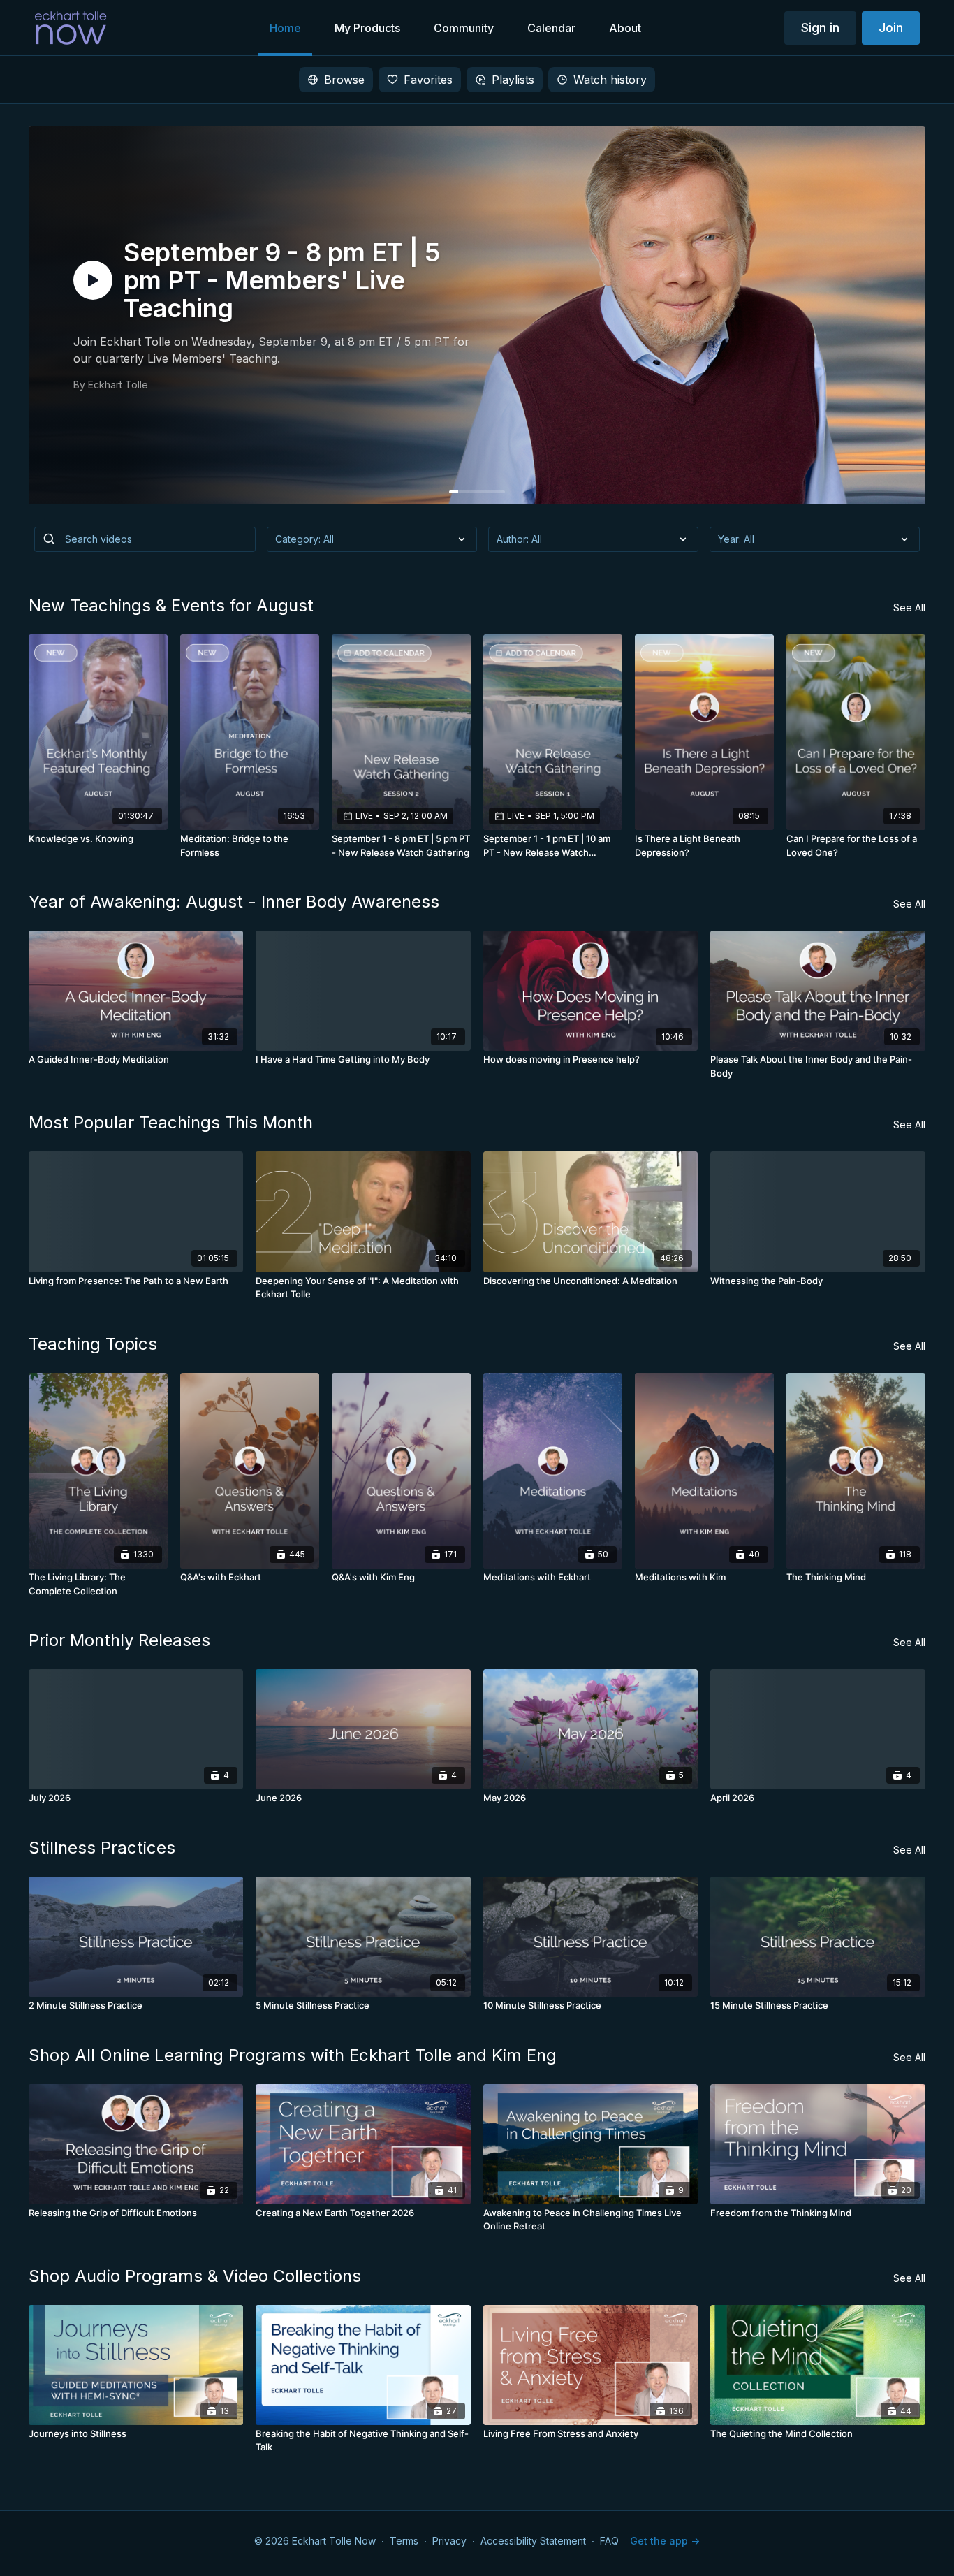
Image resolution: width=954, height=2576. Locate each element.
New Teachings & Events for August (171, 605)
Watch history (610, 80)
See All (909, 607)
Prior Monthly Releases (119, 1640)
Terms (404, 2541)
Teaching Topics (93, 1344)
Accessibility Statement (533, 2541)
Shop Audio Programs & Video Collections (195, 2276)
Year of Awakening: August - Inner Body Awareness (234, 902)
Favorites (428, 80)
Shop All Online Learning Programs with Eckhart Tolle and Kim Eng (293, 2055)
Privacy (449, 2541)
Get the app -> (665, 2541)
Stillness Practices (102, 1848)
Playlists (513, 80)
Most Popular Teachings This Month (171, 1122)
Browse (344, 80)
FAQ (609, 2541)
